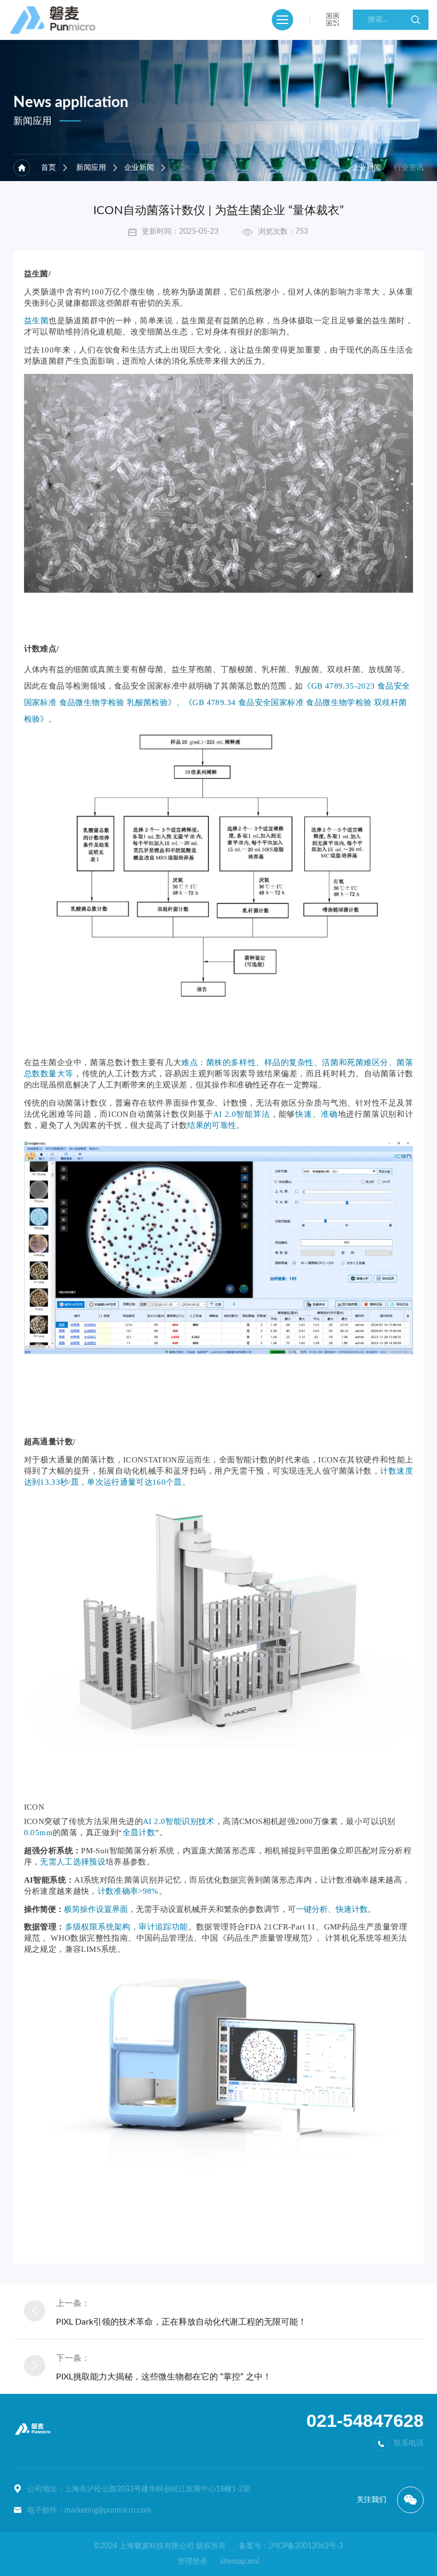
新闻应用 (91, 168)
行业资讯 (409, 168)
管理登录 (192, 2562)
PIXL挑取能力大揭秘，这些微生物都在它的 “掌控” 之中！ (164, 2377)
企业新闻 (139, 168)
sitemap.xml (240, 2562)
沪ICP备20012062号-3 (306, 2546)
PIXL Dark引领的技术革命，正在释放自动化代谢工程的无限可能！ (181, 2322)
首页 (48, 168)
